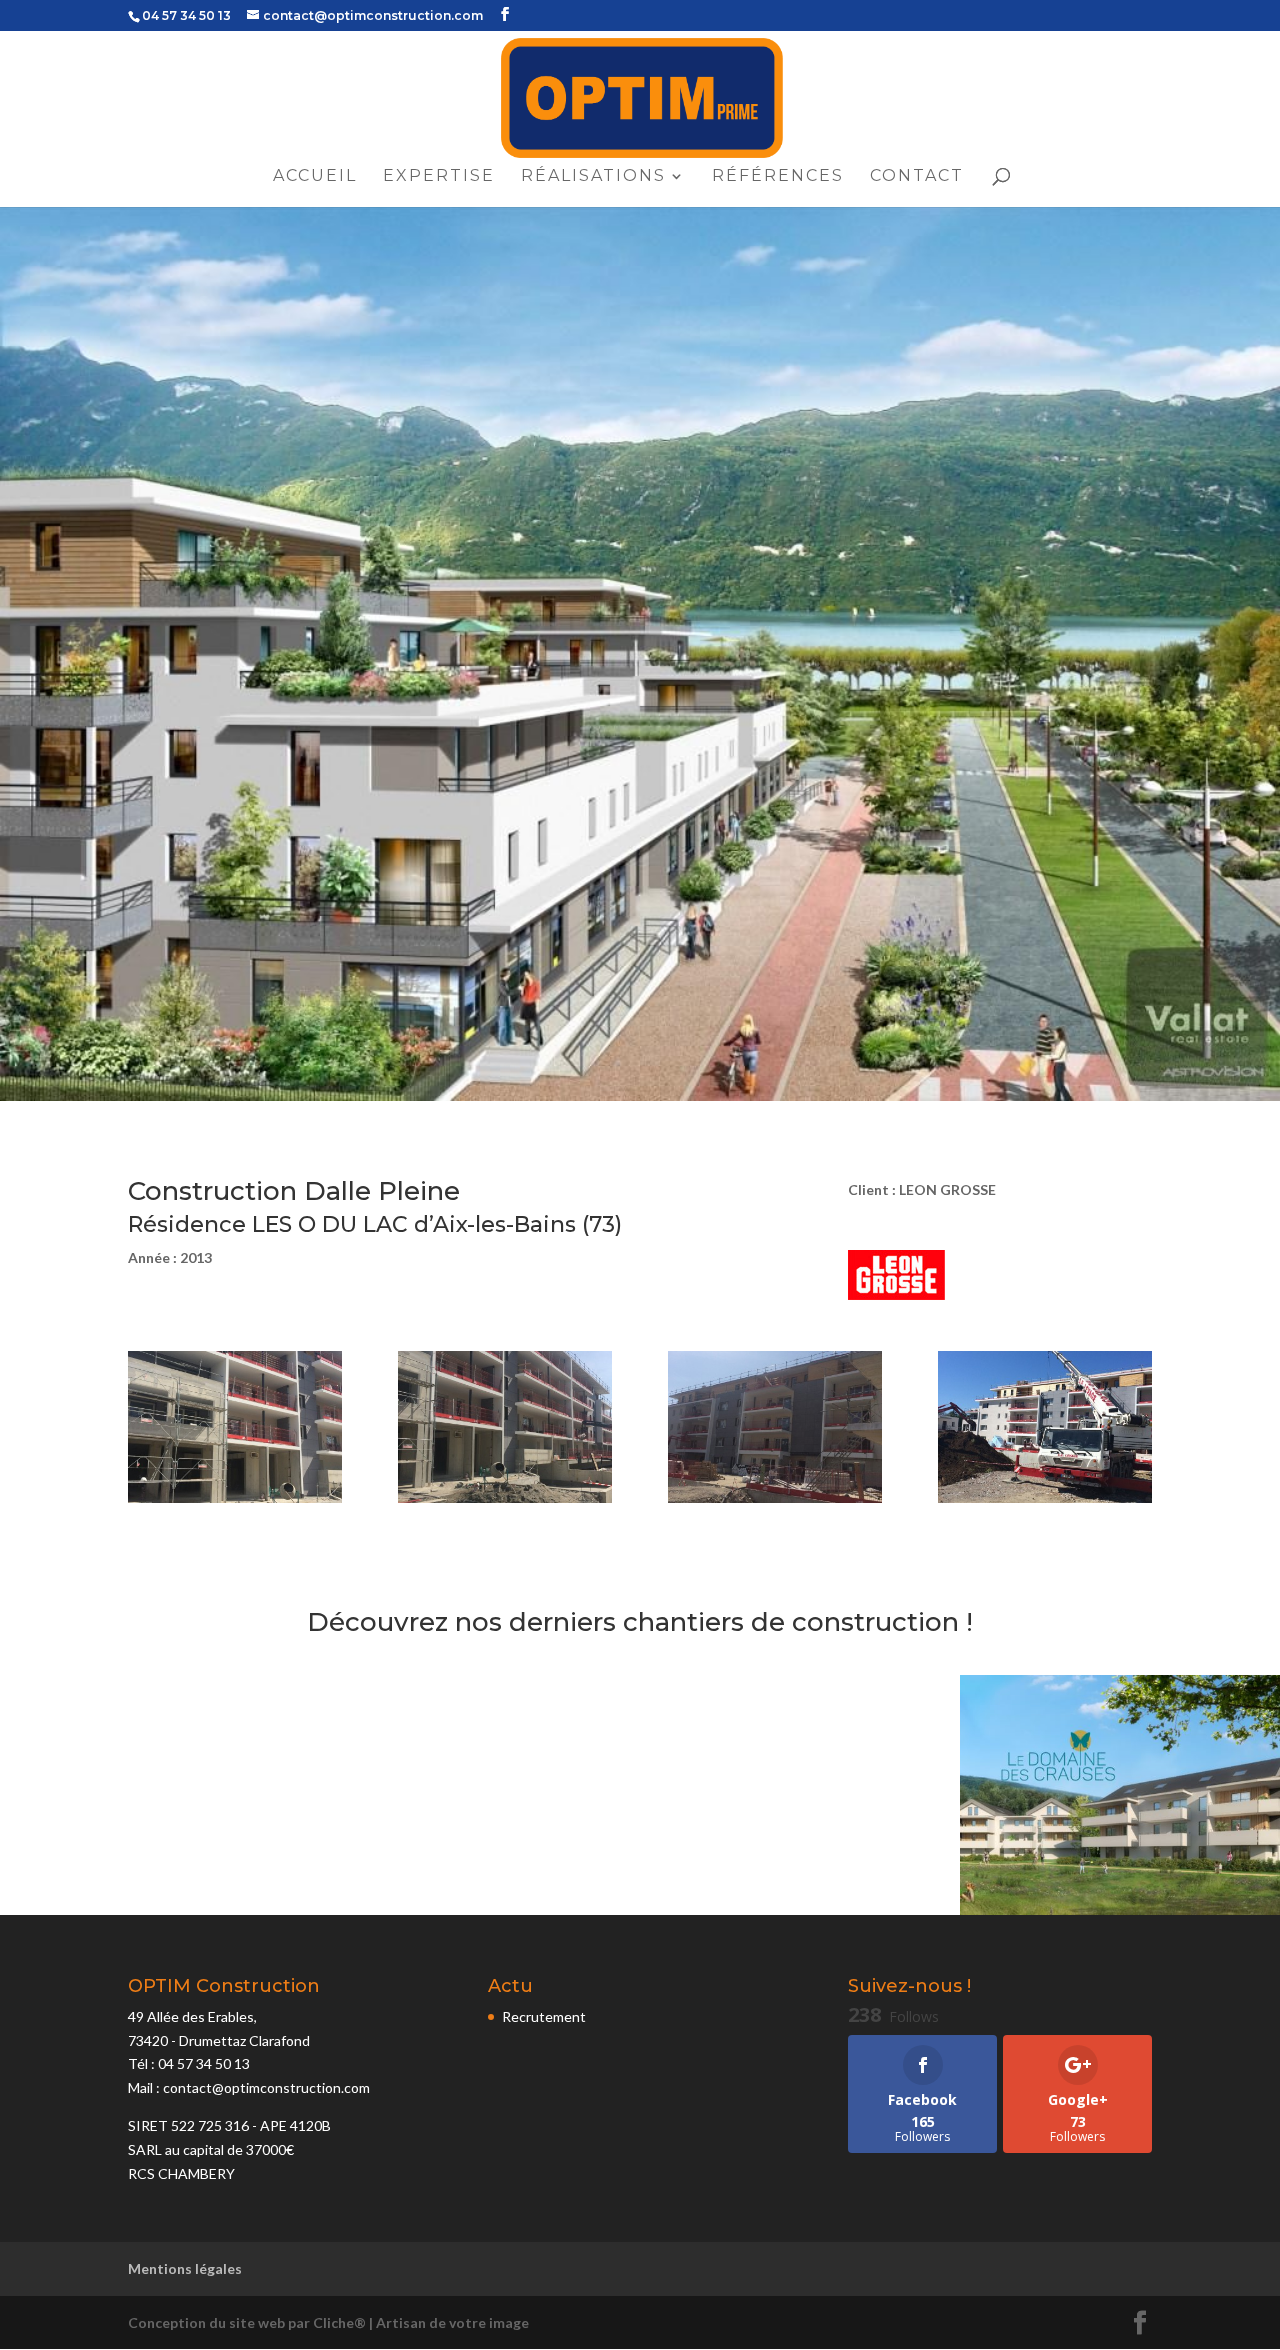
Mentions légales (185, 2268)
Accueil (315, 177)
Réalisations (593, 177)
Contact (917, 177)
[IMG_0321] (775, 1502)
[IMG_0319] (235, 1502)
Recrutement (544, 2016)
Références (778, 177)
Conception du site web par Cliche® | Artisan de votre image (328, 2322)
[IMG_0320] (505, 1502)
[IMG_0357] (1045, 1502)
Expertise (439, 177)
